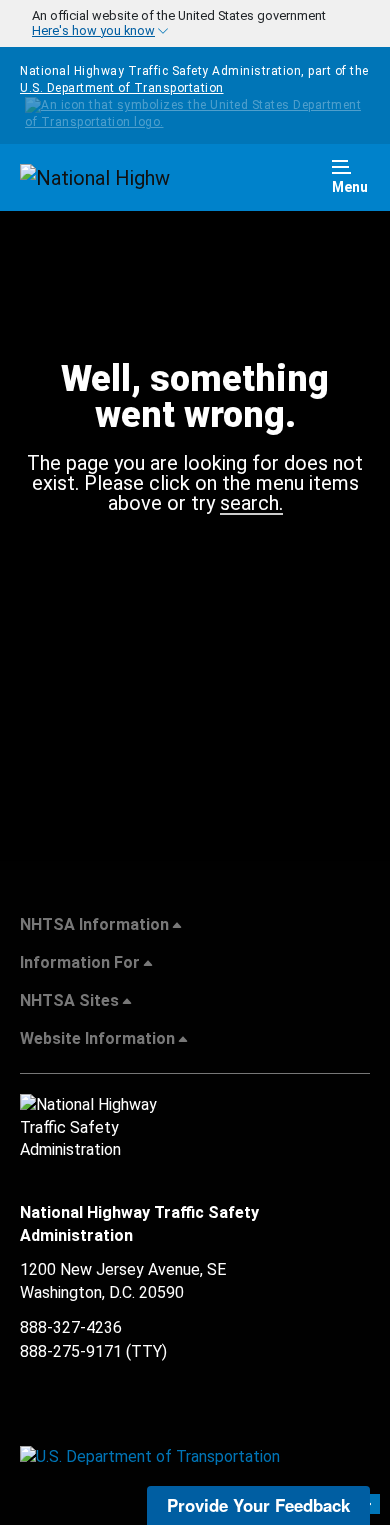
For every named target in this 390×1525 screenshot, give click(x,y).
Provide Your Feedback (258, 1505)
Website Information (97, 1038)
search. (251, 504)
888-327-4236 (71, 1327)
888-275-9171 (71, 1351)
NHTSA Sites (69, 1000)
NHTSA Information (94, 924)
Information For (80, 962)
